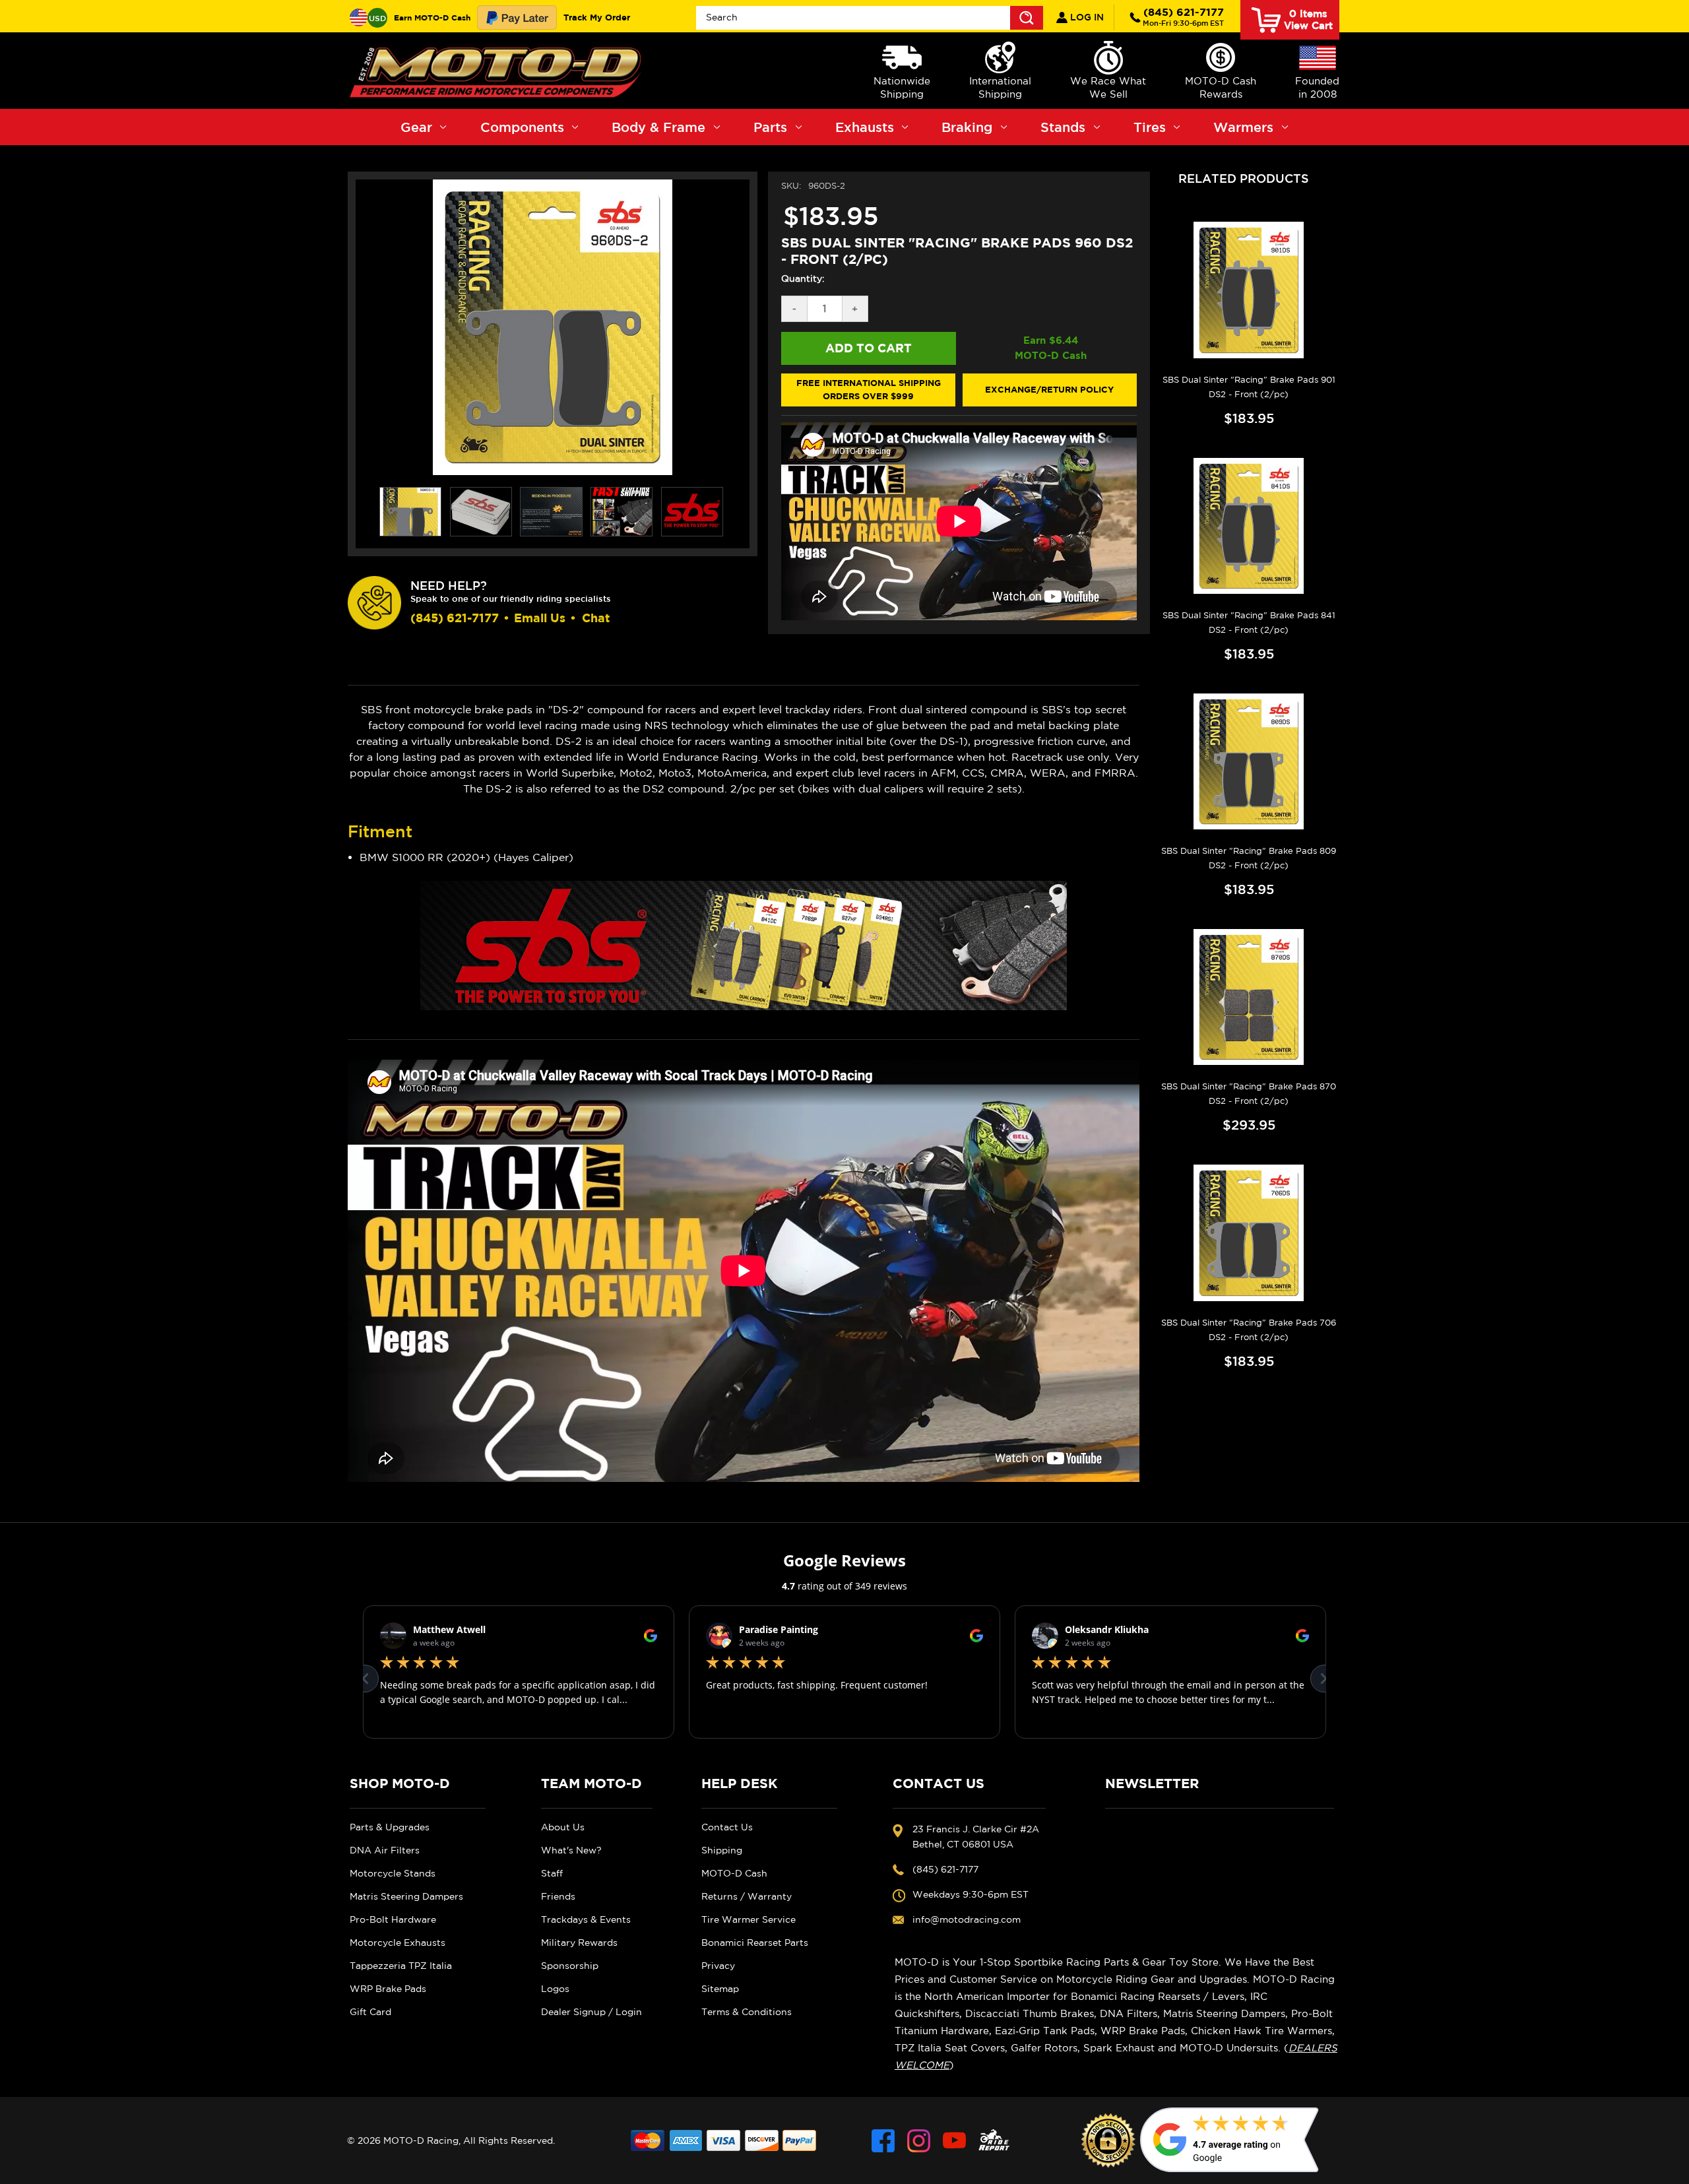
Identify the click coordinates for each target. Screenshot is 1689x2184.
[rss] (994, 2141)
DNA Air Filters (385, 1850)
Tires (1150, 127)
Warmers (1243, 127)
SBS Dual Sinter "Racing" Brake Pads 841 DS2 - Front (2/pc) (1249, 623)
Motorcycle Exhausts (398, 1943)
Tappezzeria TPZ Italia (401, 1966)
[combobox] (870, 18)
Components (522, 127)
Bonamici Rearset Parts (755, 1943)
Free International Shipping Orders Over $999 (869, 389)
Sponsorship (570, 1966)
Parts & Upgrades (390, 1827)
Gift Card (370, 2012)
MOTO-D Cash (734, 1873)
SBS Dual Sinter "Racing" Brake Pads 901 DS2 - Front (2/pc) (1249, 387)
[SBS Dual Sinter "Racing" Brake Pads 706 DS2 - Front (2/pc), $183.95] (1249, 1233)
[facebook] (883, 2141)
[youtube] (954, 2141)
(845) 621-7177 (1183, 16)
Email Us (540, 618)
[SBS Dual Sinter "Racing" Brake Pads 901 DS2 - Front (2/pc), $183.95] (1249, 290)
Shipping (722, 1850)
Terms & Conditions (747, 2012)
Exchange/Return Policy (1049, 389)
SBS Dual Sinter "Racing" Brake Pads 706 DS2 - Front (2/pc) (1249, 1330)
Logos (555, 1989)
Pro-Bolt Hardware (393, 1919)
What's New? (571, 1850)
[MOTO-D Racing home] (498, 71)
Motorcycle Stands (393, 1873)
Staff (552, 1873)
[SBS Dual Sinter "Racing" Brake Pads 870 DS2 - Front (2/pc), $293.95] (1249, 997)
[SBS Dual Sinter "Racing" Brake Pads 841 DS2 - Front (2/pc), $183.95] (1249, 526)
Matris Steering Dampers (406, 1896)
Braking (967, 127)
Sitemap (720, 1989)
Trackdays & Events (586, 1919)
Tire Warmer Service (749, 1919)
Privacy (718, 1966)
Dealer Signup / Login (591, 2012)
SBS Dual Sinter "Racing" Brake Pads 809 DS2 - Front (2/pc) (1249, 858)
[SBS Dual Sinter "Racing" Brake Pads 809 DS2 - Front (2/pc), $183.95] (1249, 761)
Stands (1063, 127)
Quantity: (803, 278)
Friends (558, 1896)
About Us (563, 1827)
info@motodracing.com (967, 1919)
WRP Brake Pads (388, 1989)
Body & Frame (658, 127)
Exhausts (865, 127)
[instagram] (919, 2141)
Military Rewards (579, 1943)
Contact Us (727, 1827)
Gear (416, 127)
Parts (770, 127)
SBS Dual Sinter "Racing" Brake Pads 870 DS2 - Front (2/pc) (1249, 1094)
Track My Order (597, 17)
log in (1086, 17)
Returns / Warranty (747, 1896)
